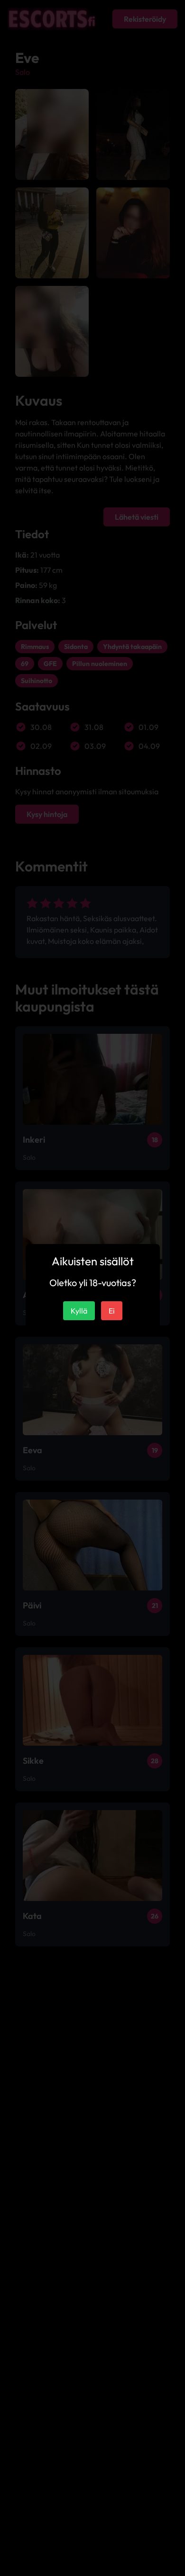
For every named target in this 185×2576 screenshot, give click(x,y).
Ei (112, 1311)
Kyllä (79, 1311)
